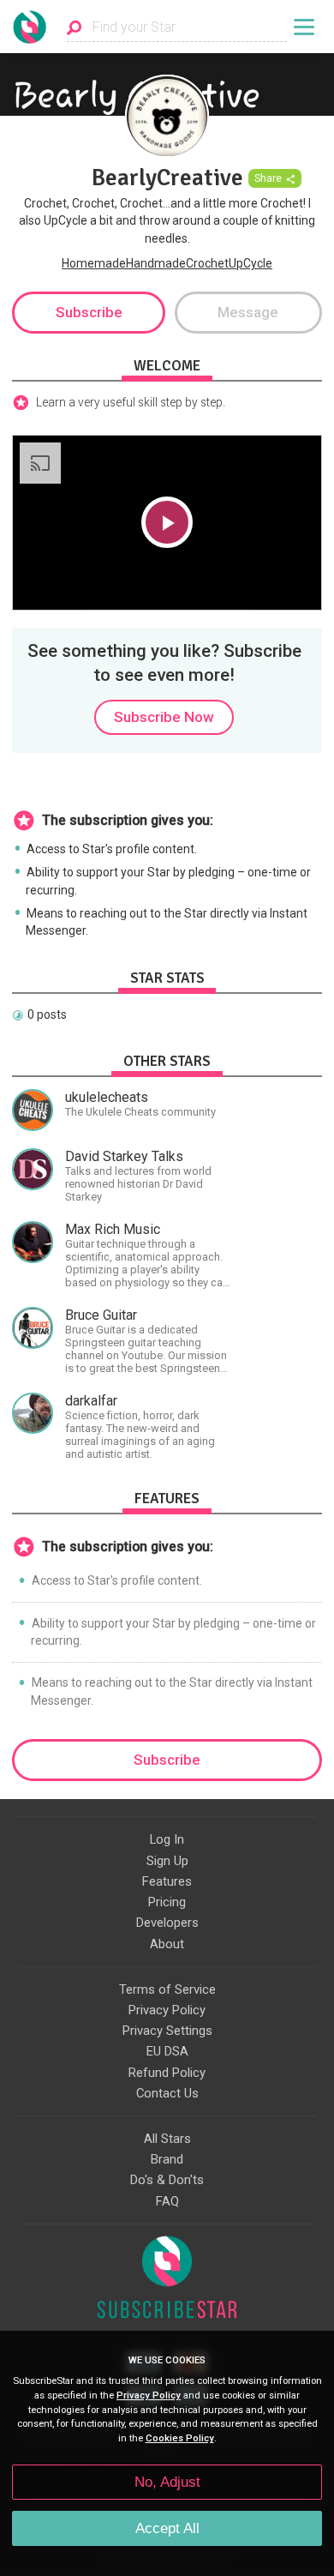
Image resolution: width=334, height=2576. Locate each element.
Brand (167, 2159)
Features (167, 1881)
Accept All (167, 2528)
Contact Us (167, 2093)
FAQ (167, 2201)
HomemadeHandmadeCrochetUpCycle (167, 263)
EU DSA (167, 2051)
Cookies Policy (180, 2438)
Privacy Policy (167, 2010)
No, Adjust (167, 2482)
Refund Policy (167, 2073)
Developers (167, 1923)
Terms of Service (167, 1989)
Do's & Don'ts (167, 2180)
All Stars (167, 2139)
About (167, 1944)
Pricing (167, 1902)
